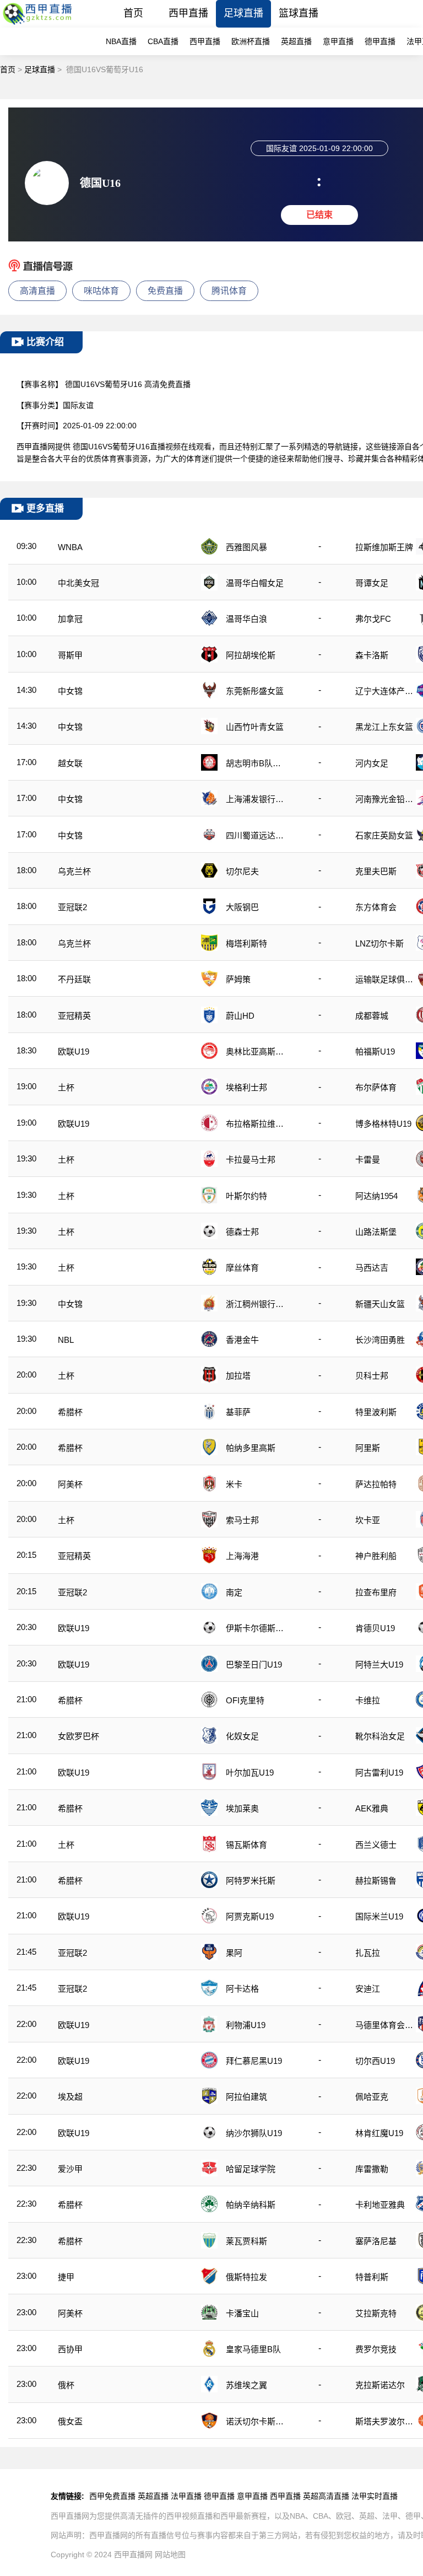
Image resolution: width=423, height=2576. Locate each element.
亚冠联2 (72, 907)
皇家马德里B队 (253, 2349)
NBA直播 (121, 41)
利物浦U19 (246, 2025)
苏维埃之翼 (246, 2385)
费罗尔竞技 (376, 2349)
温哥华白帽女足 (255, 583)
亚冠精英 (74, 1016)
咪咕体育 (101, 291)
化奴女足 (242, 1736)
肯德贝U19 (375, 1628)
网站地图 (170, 2555)
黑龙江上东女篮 (384, 727)
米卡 (234, 1484)
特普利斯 (372, 2277)
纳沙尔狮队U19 (254, 2133)
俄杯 (66, 2385)
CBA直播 (163, 41)
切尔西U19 (375, 2061)
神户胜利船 (376, 1556)
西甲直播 (188, 13)
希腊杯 (70, 1412)
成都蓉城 (372, 1016)
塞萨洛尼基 (376, 2241)
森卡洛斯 (372, 655)
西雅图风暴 (246, 547)
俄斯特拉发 (246, 2277)
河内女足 (372, 763)
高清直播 (37, 291)
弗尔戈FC (373, 619)
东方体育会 (376, 907)
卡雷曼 (368, 1160)
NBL (66, 1340)
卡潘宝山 (242, 2313)
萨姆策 (238, 979)
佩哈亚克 (372, 2097)
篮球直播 (299, 13)
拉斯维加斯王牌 (384, 547)
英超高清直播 (326, 2496)
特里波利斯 (376, 1412)
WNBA (70, 547)
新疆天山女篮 (380, 1304)
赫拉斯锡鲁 (376, 1881)
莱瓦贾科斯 (246, 2241)
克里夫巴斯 (376, 871)
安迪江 (368, 1989)
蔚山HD (240, 1016)
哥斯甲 (70, 655)
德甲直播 (380, 41)
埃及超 (70, 2097)
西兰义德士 (376, 1845)
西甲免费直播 (112, 2496)
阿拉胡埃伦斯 (251, 655)
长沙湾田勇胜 (380, 1340)
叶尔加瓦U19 (250, 1773)
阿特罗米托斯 (251, 1881)
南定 (234, 1592)
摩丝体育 (242, 1268)
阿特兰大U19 (379, 1665)
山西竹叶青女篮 (255, 727)
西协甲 (70, 2349)
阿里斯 (368, 1448)
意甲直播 (338, 41)
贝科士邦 (372, 1376)
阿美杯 (70, 1484)
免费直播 (165, 291)
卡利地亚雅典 (380, 2205)
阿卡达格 (242, 1989)
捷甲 (66, 2277)
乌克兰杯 (74, 871)
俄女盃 (70, 2421)
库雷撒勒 (372, 2169)
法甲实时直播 (375, 2496)
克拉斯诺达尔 (380, 2385)
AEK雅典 (372, 1808)
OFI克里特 (245, 1700)
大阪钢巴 (242, 907)
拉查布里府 (376, 1592)
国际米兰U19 (379, 1916)
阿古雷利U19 (379, 1773)
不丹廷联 (74, 979)
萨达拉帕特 (376, 1484)
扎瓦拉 (368, 1953)
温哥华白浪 (246, 619)
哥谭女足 (372, 583)
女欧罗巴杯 (78, 1736)
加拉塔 (238, 1376)
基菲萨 (238, 1412)
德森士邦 (242, 1232)
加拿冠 (70, 619)
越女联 (70, 763)
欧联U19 (74, 1052)
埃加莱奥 (242, 1808)
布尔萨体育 (376, 1087)
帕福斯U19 (375, 1052)
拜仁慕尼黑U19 (254, 2061)
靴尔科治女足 (380, 1736)
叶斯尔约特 (246, 1196)
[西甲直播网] (39, 25)
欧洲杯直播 (251, 41)
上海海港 (242, 1556)
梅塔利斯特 (246, 943)
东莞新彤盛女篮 (255, 691)
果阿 (234, 1953)
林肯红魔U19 (379, 2133)
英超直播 (296, 41)
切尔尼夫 (242, 871)
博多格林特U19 (383, 1124)
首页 (133, 13)
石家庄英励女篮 (384, 835)
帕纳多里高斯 (251, 1448)
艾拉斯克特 (376, 2313)
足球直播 (243, 13)
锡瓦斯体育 (246, 1845)
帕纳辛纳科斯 (251, 2205)
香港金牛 (242, 1340)
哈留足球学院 (251, 2169)
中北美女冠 (78, 583)
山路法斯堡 (376, 1232)
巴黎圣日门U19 (254, 1665)
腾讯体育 (229, 291)
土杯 (66, 1087)
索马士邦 (242, 1520)
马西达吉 (372, 1268)
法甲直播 (186, 2496)
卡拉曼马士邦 (251, 1160)
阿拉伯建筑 (246, 2097)
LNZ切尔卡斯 (379, 943)
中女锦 (70, 691)
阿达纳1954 (376, 1196)
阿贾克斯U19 (250, 1916)
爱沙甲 (70, 2169)
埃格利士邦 (246, 1087)
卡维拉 (368, 1700)
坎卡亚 (368, 1520)
